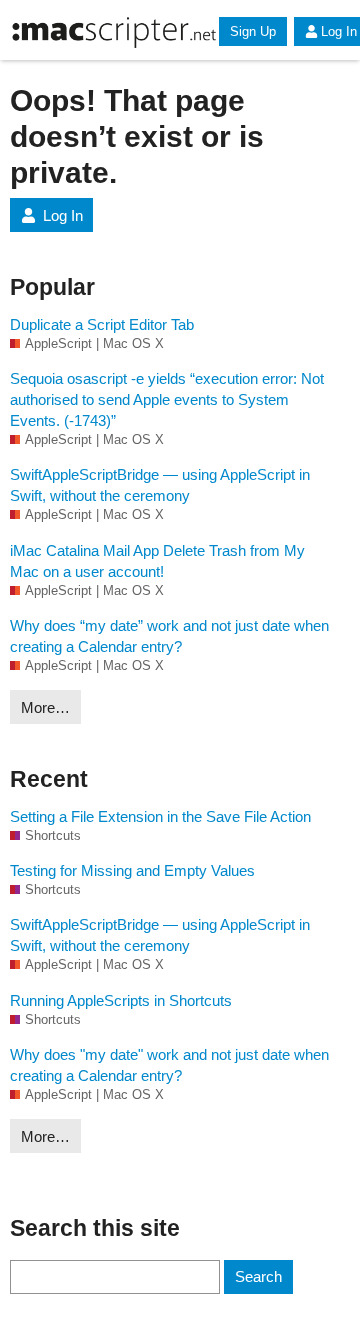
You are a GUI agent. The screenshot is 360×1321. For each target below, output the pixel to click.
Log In (63, 215)
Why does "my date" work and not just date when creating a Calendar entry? (169, 1065)
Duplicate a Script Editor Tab (102, 324)
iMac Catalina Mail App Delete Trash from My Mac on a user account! (157, 561)
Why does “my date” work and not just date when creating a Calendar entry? (169, 636)
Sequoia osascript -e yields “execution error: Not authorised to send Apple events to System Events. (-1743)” (167, 399)
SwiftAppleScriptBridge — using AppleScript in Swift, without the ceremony (160, 485)
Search (258, 1276)
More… (45, 707)
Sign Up (253, 31)
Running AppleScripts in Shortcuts (121, 1000)
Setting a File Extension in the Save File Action (160, 816)
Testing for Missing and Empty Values (132, 870)
